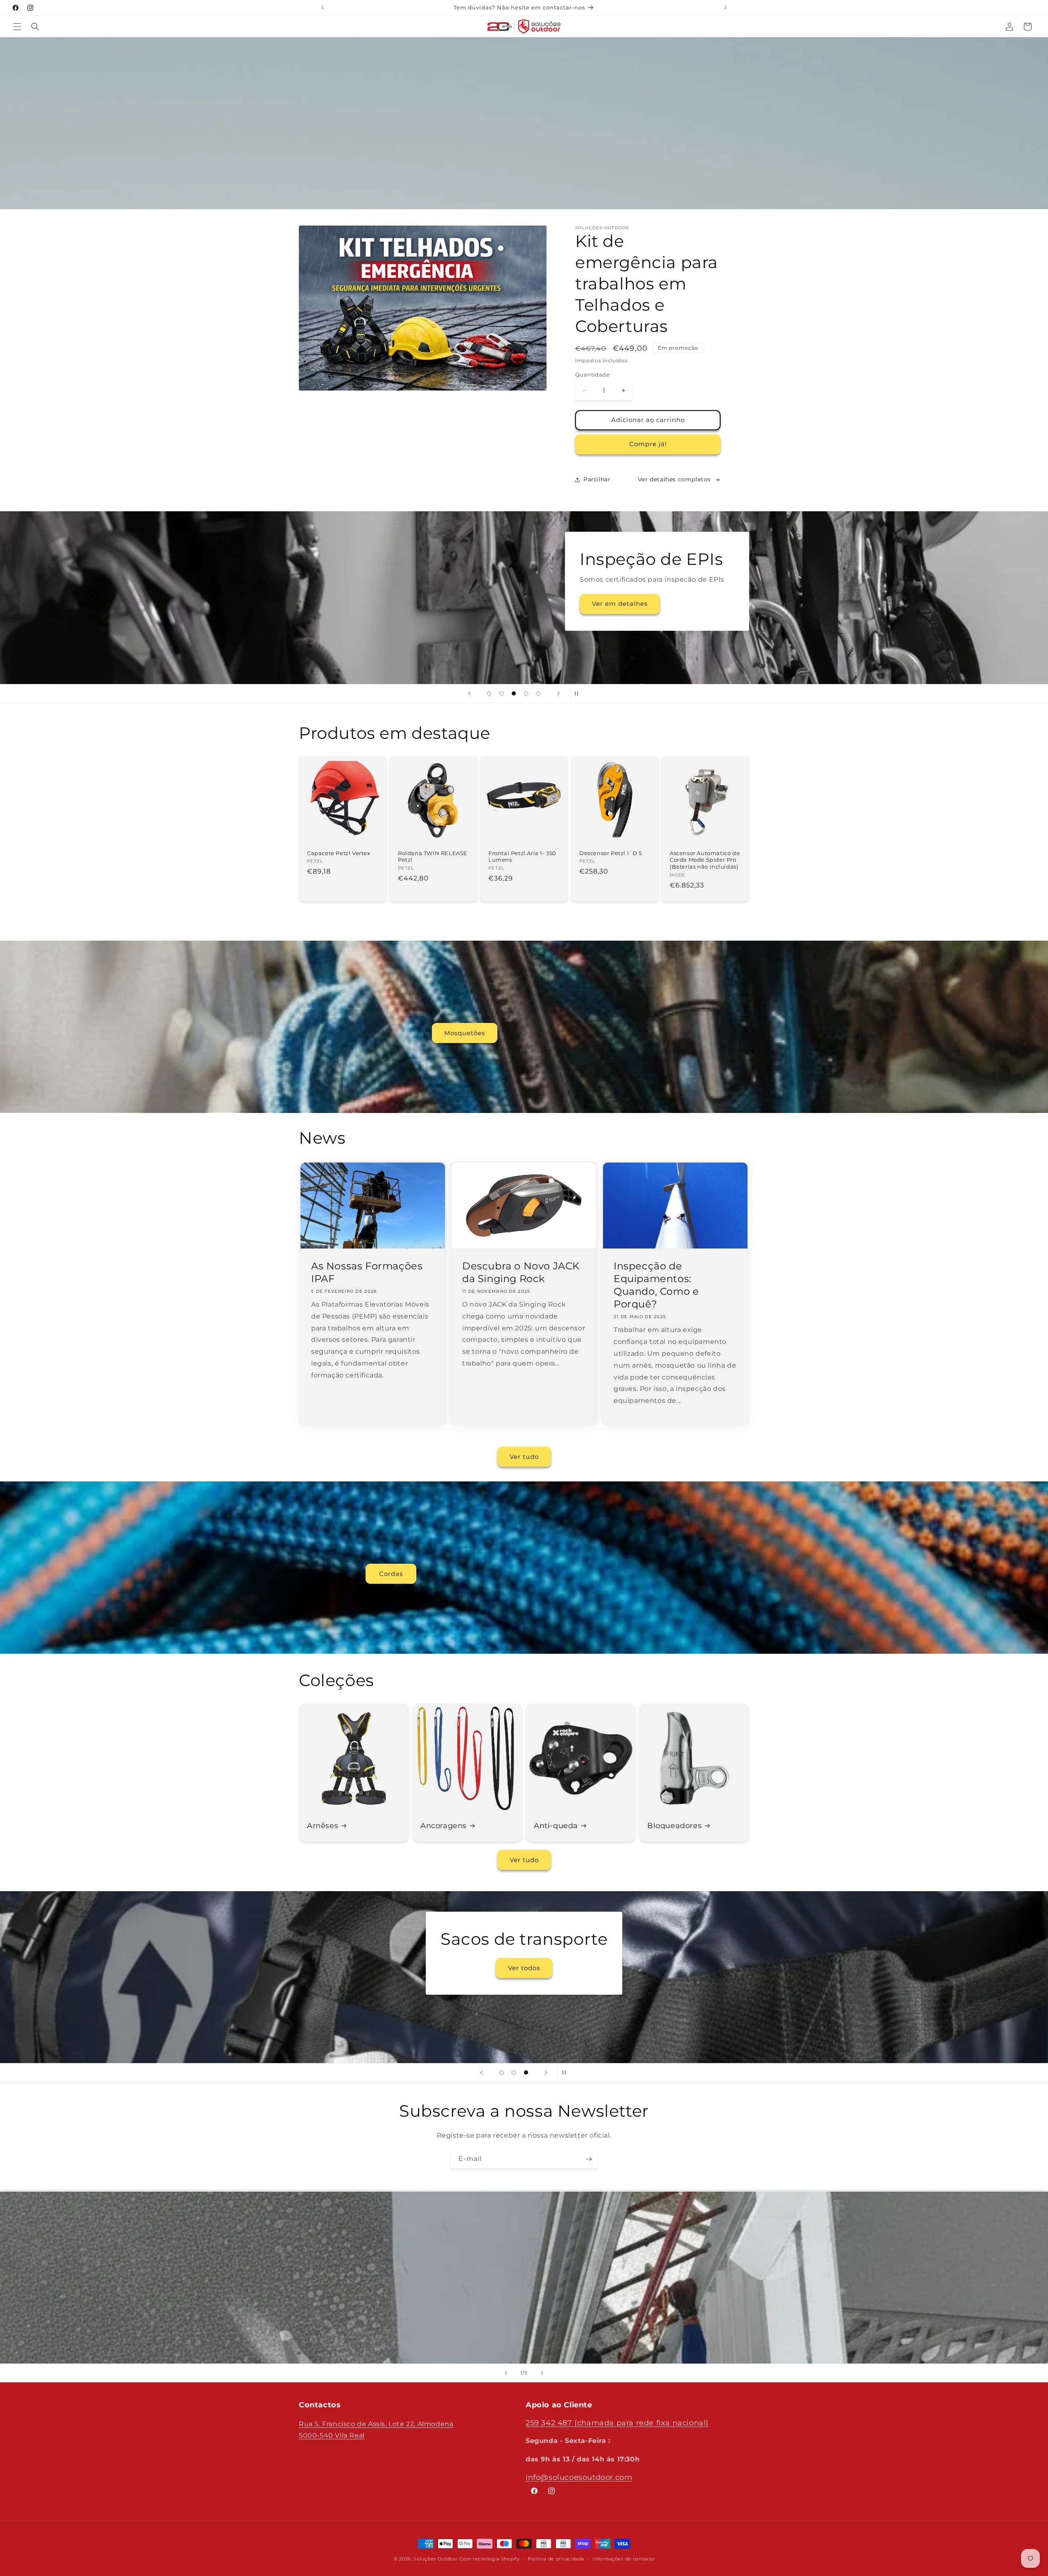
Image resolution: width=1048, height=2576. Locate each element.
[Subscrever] (589, 2159)
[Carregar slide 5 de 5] (538, 693)
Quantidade (592, 375)
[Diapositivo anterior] (469, 693)
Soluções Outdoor (436, 2559)
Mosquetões (465, 1033)
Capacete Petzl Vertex (339, 853)
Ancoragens (444, 1826)
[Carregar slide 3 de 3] (526, 2073)
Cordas (391, 1573)
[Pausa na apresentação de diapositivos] (579, 693)
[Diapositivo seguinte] (558, 693)
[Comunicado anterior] (323, 8)
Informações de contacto (623, 2559)
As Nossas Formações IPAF (367, 1272)
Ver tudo (524, 1457)
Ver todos (391, 2016)
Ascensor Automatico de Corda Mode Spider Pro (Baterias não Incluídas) (705, 860)
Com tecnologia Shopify (489, 2559)
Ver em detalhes (581, 637)
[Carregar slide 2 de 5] (501, 693)
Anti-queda (556, 1826)
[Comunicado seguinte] (725, 8)
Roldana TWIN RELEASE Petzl (433, 857)
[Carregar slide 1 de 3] (501, 2073)
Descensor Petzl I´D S (611, 853)
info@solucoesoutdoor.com (579, 2477)
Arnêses (323, 1826)
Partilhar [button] (597, 479)
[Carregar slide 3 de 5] (514, 693)
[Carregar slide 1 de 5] (489, 693)
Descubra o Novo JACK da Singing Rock (521, 1272)
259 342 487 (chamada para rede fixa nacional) (617, 2423)
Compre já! (648, 444)
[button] (17, 27)
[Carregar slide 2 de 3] (514, 2073)
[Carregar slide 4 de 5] (526, 693)
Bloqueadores (674, 1826)
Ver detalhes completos (674, 479)
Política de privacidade (556, 2559)
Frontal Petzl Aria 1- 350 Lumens (522, 857)
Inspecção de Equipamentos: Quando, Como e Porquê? (656, 1285)
